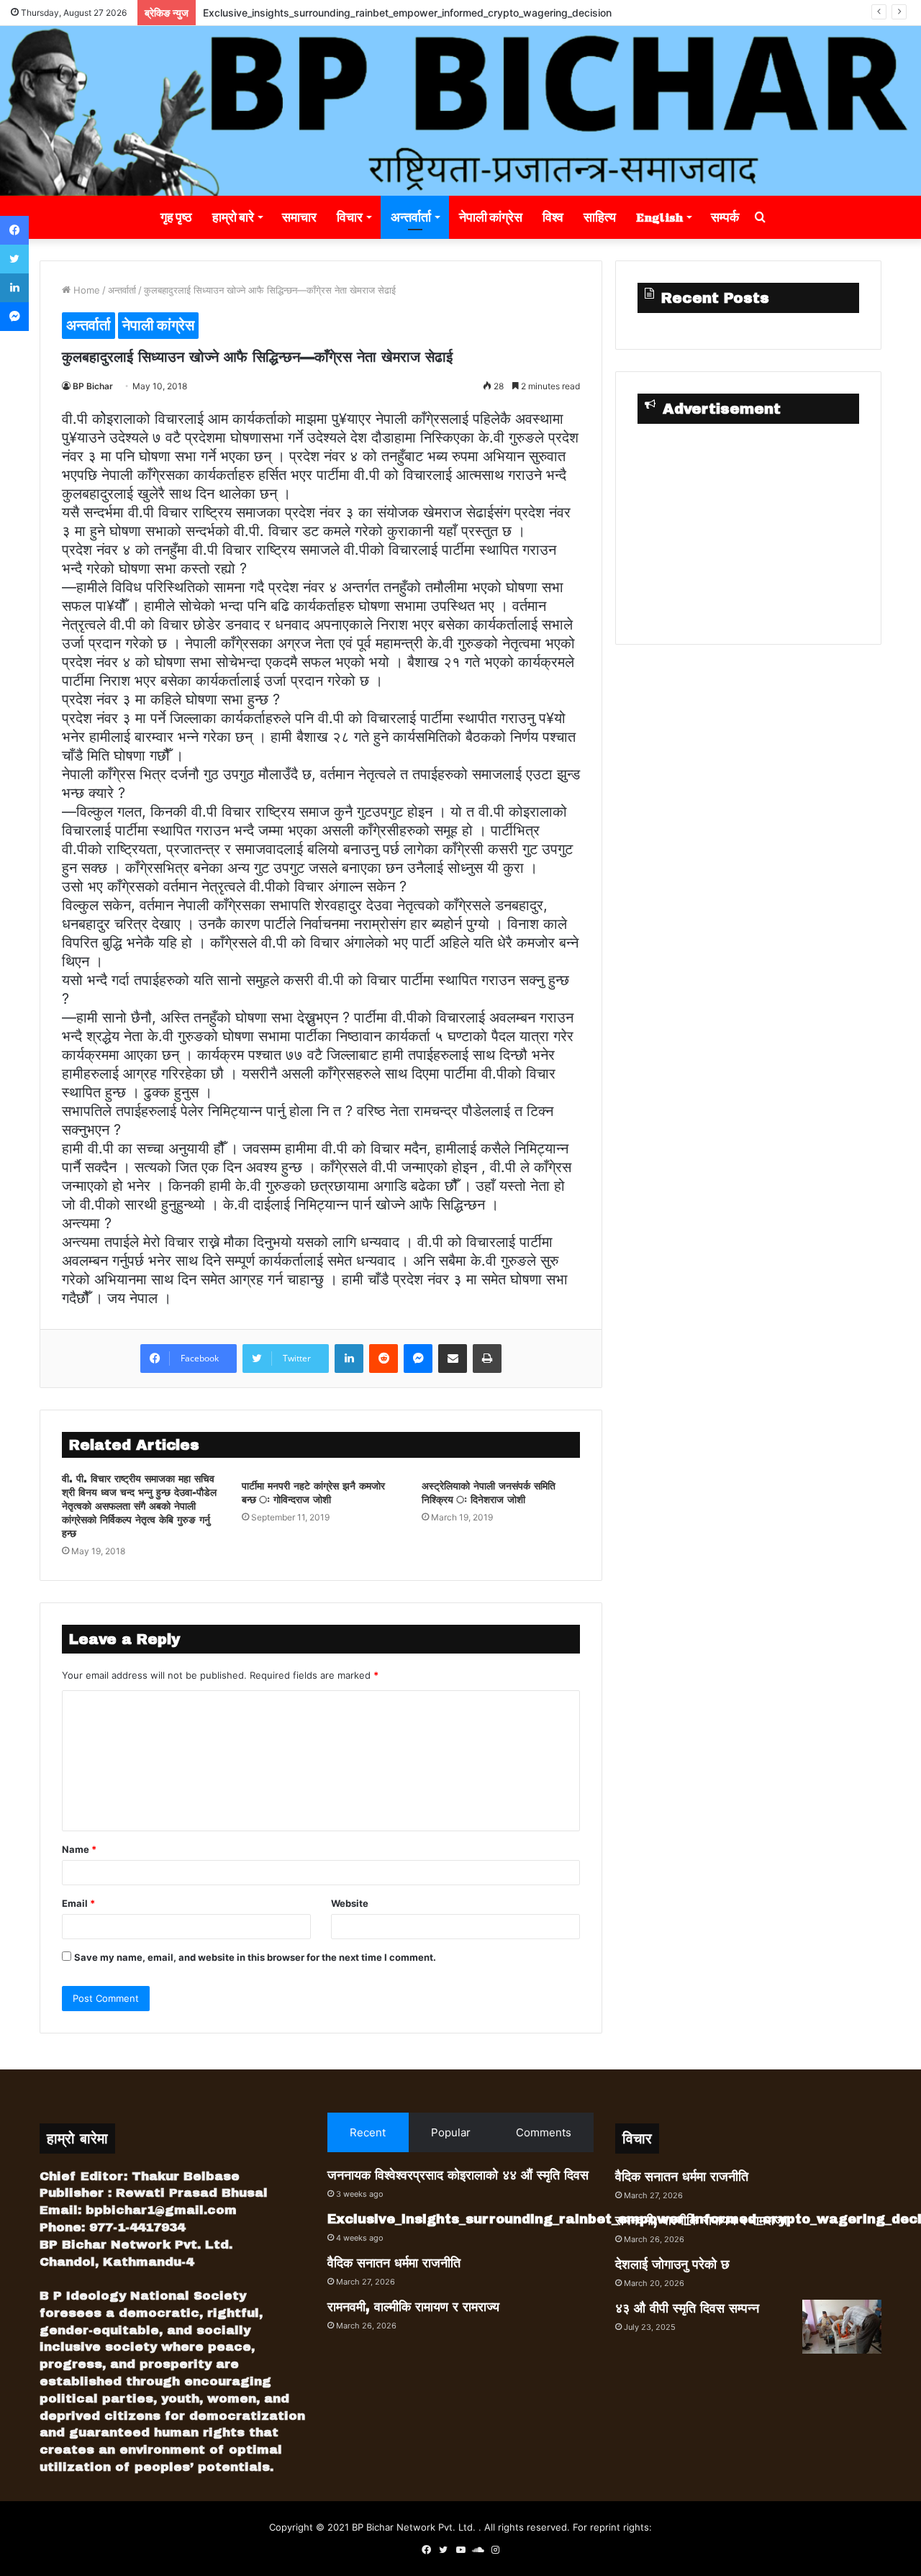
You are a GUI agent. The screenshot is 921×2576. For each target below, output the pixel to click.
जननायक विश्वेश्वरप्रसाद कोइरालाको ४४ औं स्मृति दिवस (458, 2175)
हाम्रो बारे (233, 217)
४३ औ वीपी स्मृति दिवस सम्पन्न (687, 2308)
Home (85, 290)
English (659, 217)
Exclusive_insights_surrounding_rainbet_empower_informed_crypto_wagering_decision (407, 13)
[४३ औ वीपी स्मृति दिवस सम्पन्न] (842, 2327)
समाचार (299, 217)
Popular (451, 2132)
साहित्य (600, 217)
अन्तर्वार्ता (411, 217)
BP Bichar (93, 386)
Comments (544, 2132)
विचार (350, 217)
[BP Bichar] (460, 111)
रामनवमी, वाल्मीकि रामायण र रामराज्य (413, 2307)
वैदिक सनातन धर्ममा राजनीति (394, 2263)
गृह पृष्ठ (176, 217)
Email (78, 1903)
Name (79, 1849)
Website (350, 1903)
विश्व (553, 217)
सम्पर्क (725, 217)
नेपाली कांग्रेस (491, 217)
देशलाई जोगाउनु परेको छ (672, 2264)
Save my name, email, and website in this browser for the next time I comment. (255, 1957)
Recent (368, 2132)
